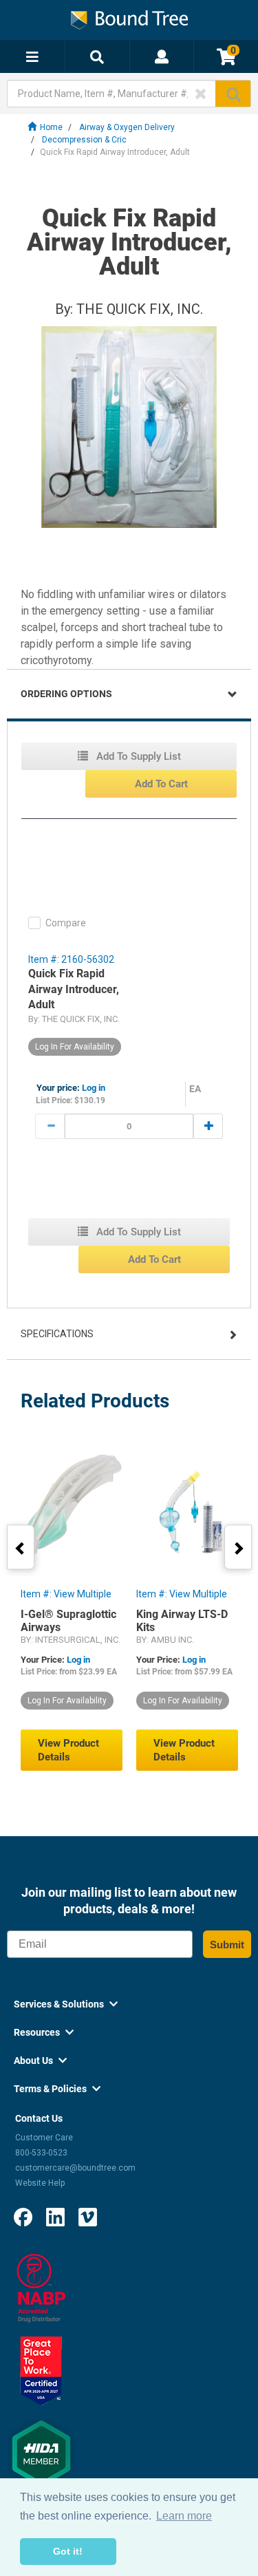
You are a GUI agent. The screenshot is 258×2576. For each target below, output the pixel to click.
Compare (66, 923)
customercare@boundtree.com (75, 2168)
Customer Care (44, 2138)
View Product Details (68, 1750)
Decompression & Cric (84, 140)
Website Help (40, 2183)
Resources (44, 2032)
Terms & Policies (57, 2089)
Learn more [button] (184, 2516)
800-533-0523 (41, 2153)
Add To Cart (161, 784)
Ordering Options (66, 694)
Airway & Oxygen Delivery (127, 127)
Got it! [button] (68, 2551)
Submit (227, 1945)
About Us (40, 2061)
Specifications (57, 1334)
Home (51, 127)
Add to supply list (137, 756)
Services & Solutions (66, 2004)
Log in (94, 1088)
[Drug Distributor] (41, 2288)
